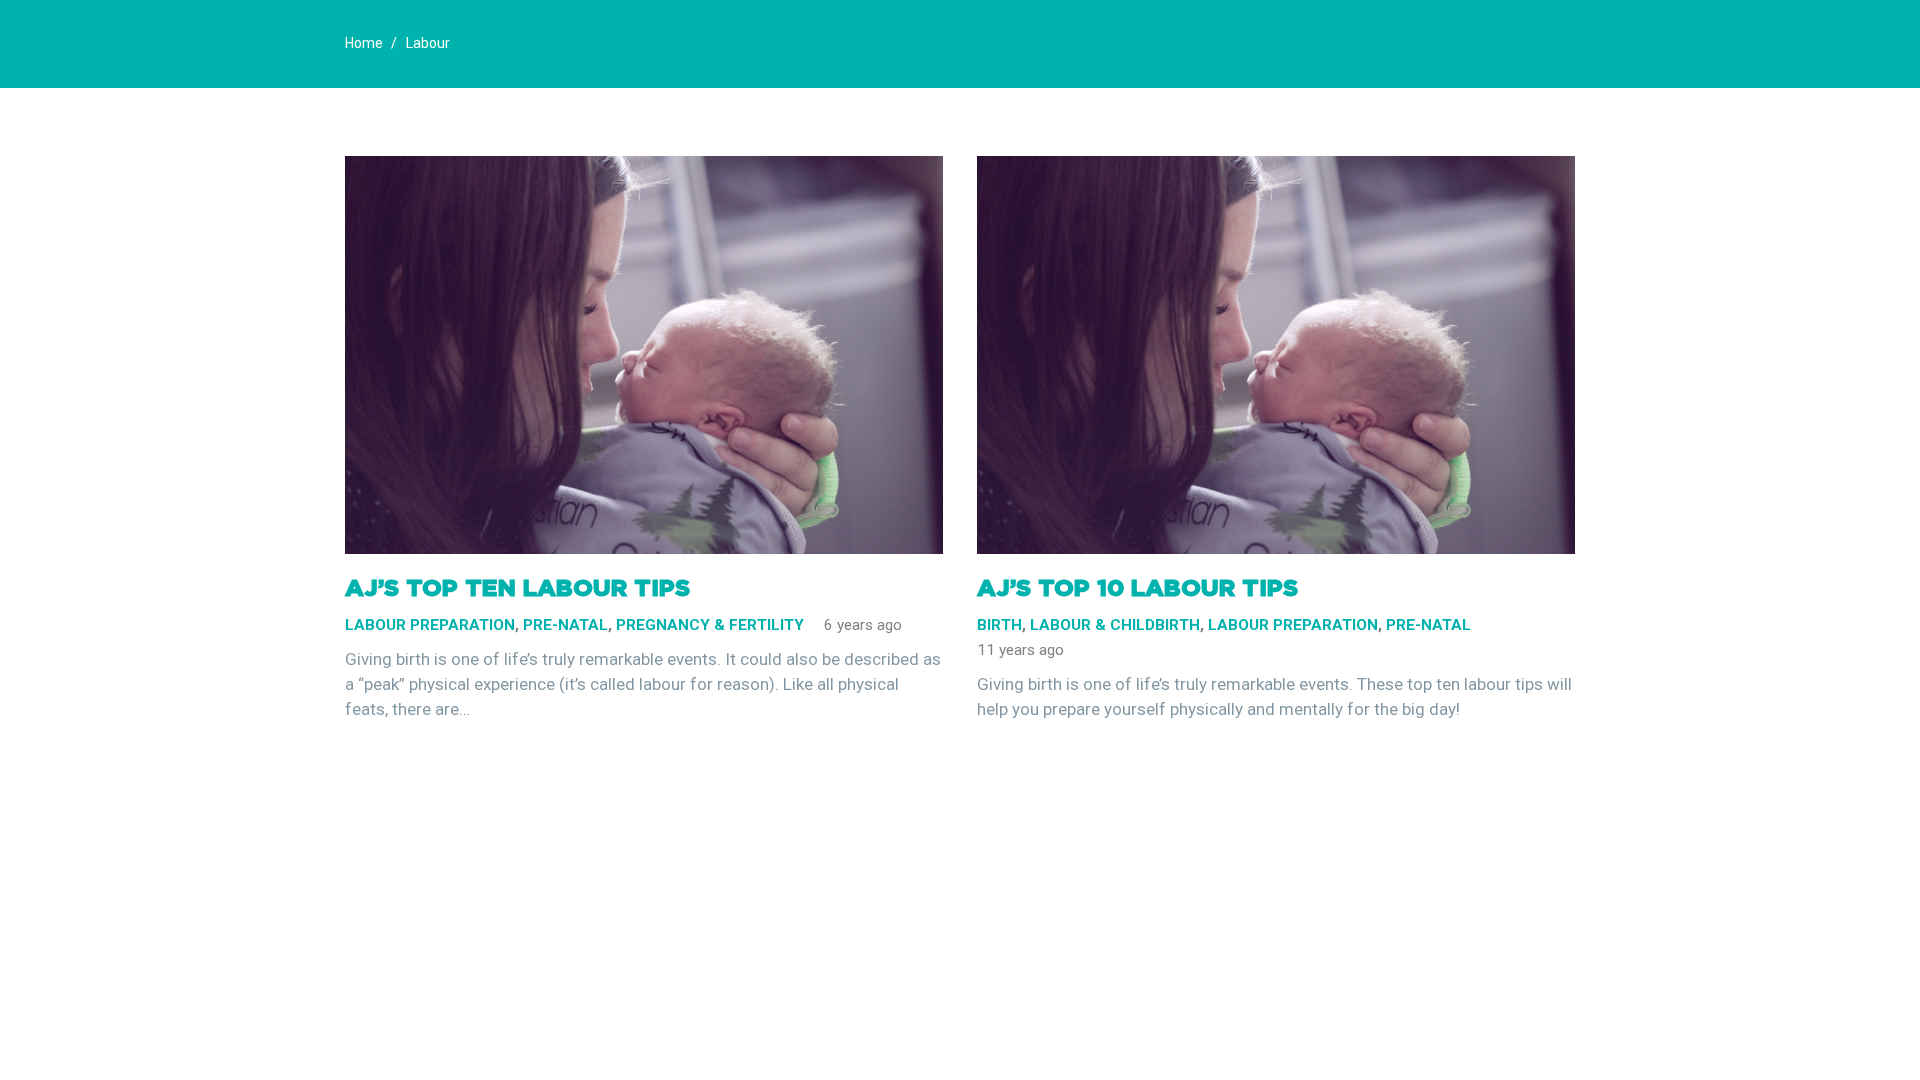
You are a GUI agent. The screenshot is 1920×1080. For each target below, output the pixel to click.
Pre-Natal (565, 625)
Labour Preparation (430, 625)
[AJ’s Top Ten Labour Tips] (644, 168)
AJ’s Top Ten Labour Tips (517, 587)
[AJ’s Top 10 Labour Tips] (1276, 168)
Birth (999, 625)
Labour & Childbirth (1115, 625)
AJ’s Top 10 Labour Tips (1137, 587)
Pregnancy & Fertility (710, 625)
